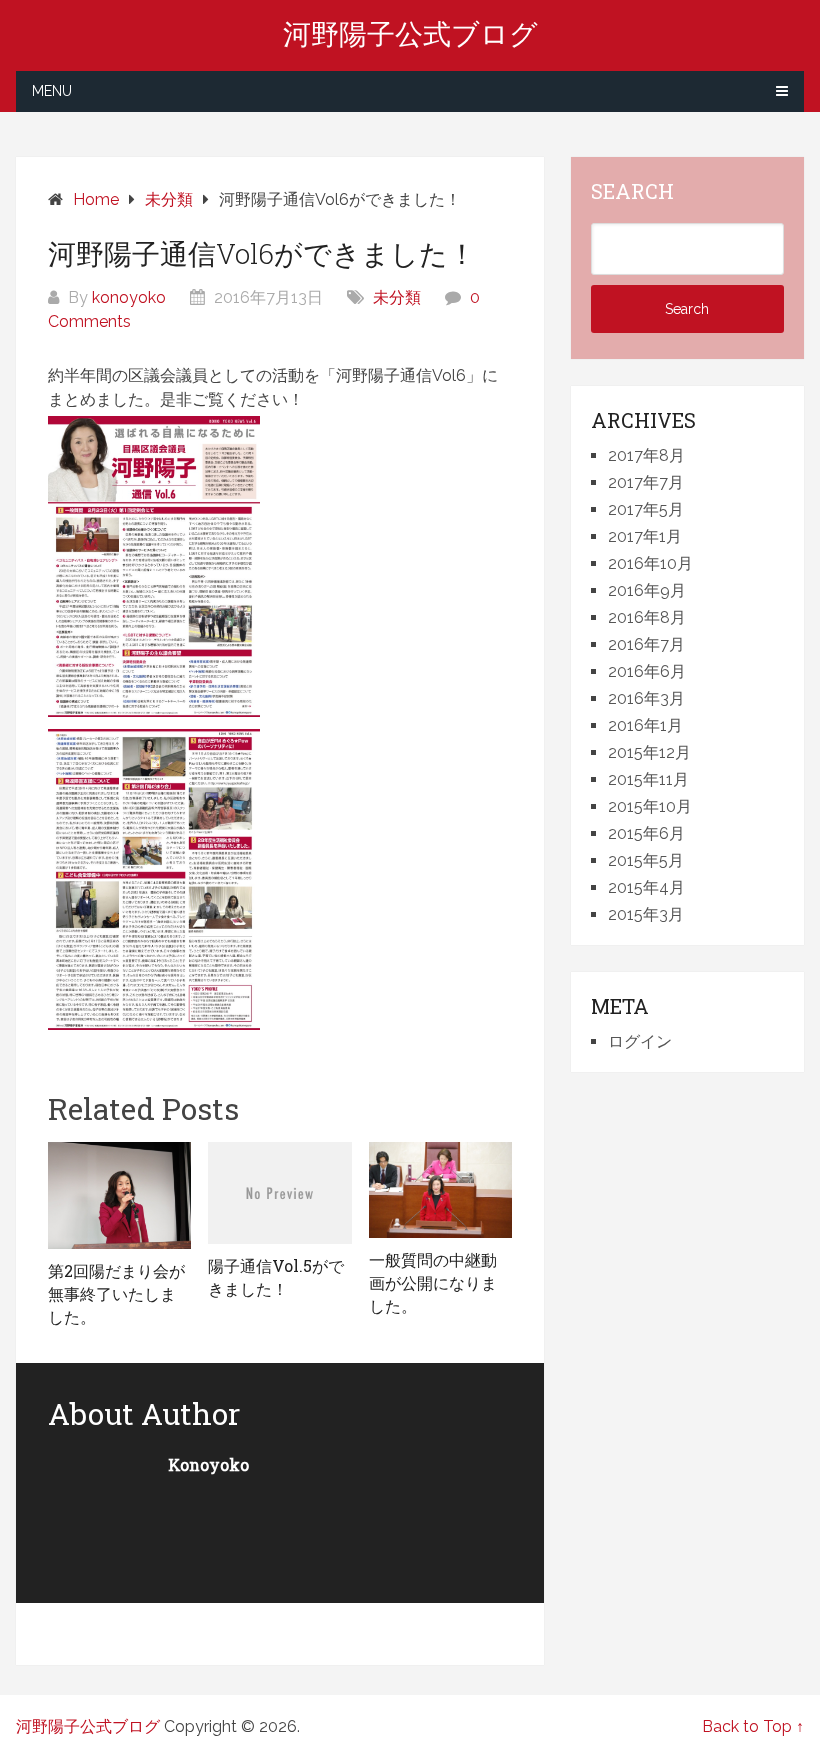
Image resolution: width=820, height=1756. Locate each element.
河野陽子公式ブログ (410, 34)
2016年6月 (647, 671)
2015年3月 (646, 914)
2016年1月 (645, 725)
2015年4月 (646, 887)
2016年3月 (646, 698)
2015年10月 (650, 806)
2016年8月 (647, 617)
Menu (52, 91)
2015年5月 (646, 860)
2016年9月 (647, 590)
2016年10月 (650, 563)
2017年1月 (645, 536)
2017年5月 (646, 509)
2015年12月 (649, 752)
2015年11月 (648, 779)
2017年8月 (646, 455)
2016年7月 (646, 644)
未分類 (397, 297)
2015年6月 (646, 833)
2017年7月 (646, 482)
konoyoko (129, 297)
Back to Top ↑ (753, 1726)
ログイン (640, 1041)
